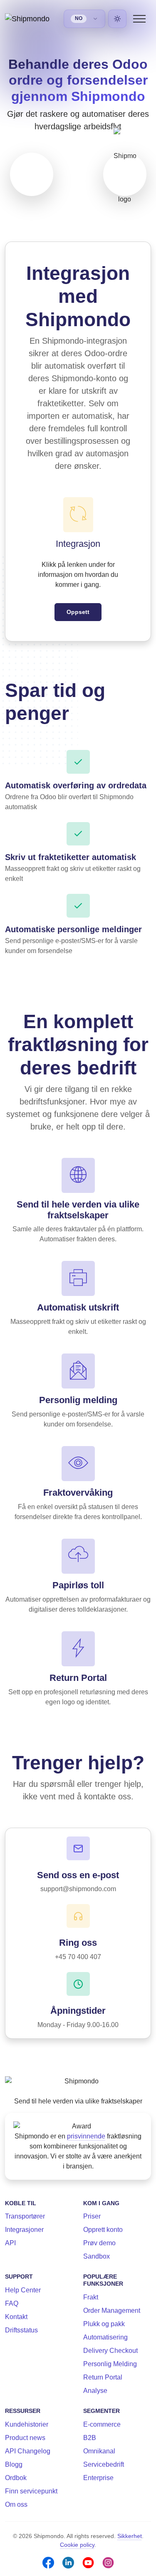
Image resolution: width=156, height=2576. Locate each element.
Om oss (16, 2504)
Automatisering (105, 2337)
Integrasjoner (24, 2230)
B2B (90, 2438)
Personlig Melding (110, 2364)
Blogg (14, 2464)
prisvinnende (86, 2136)
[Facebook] (48, 2563)
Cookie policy (77, 2545)
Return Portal (103, 2377)
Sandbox (97, 2256)
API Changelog (28, 2451)
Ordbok (16, 2478)
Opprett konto (103, 2230)
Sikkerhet (130, 2536)
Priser (92, 2216)
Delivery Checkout (110, 2351)
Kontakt (16, 2317)
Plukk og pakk (104, 2324)
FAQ (12, 2303)
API (10, 2243)
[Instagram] (108, 2563)
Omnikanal (99, 2451)
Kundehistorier (27, 2424)
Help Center (23, 2290)
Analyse (95, 2391)
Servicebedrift (104, 2464)
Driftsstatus (21, 2330)
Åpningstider (78, 2011)
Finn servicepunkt (31, 2491)
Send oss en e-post (78, 1875)
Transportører (25, 2216)
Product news (25, 2438)
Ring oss (78, 1943)
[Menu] (139, 19)
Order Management (112, 2311)
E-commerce (102, 2424)
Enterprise (98, 2478)
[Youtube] (88, 2563)
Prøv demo (99, 2243)
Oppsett (78, 612)
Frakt (91, 2297)
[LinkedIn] (68, 2563)
